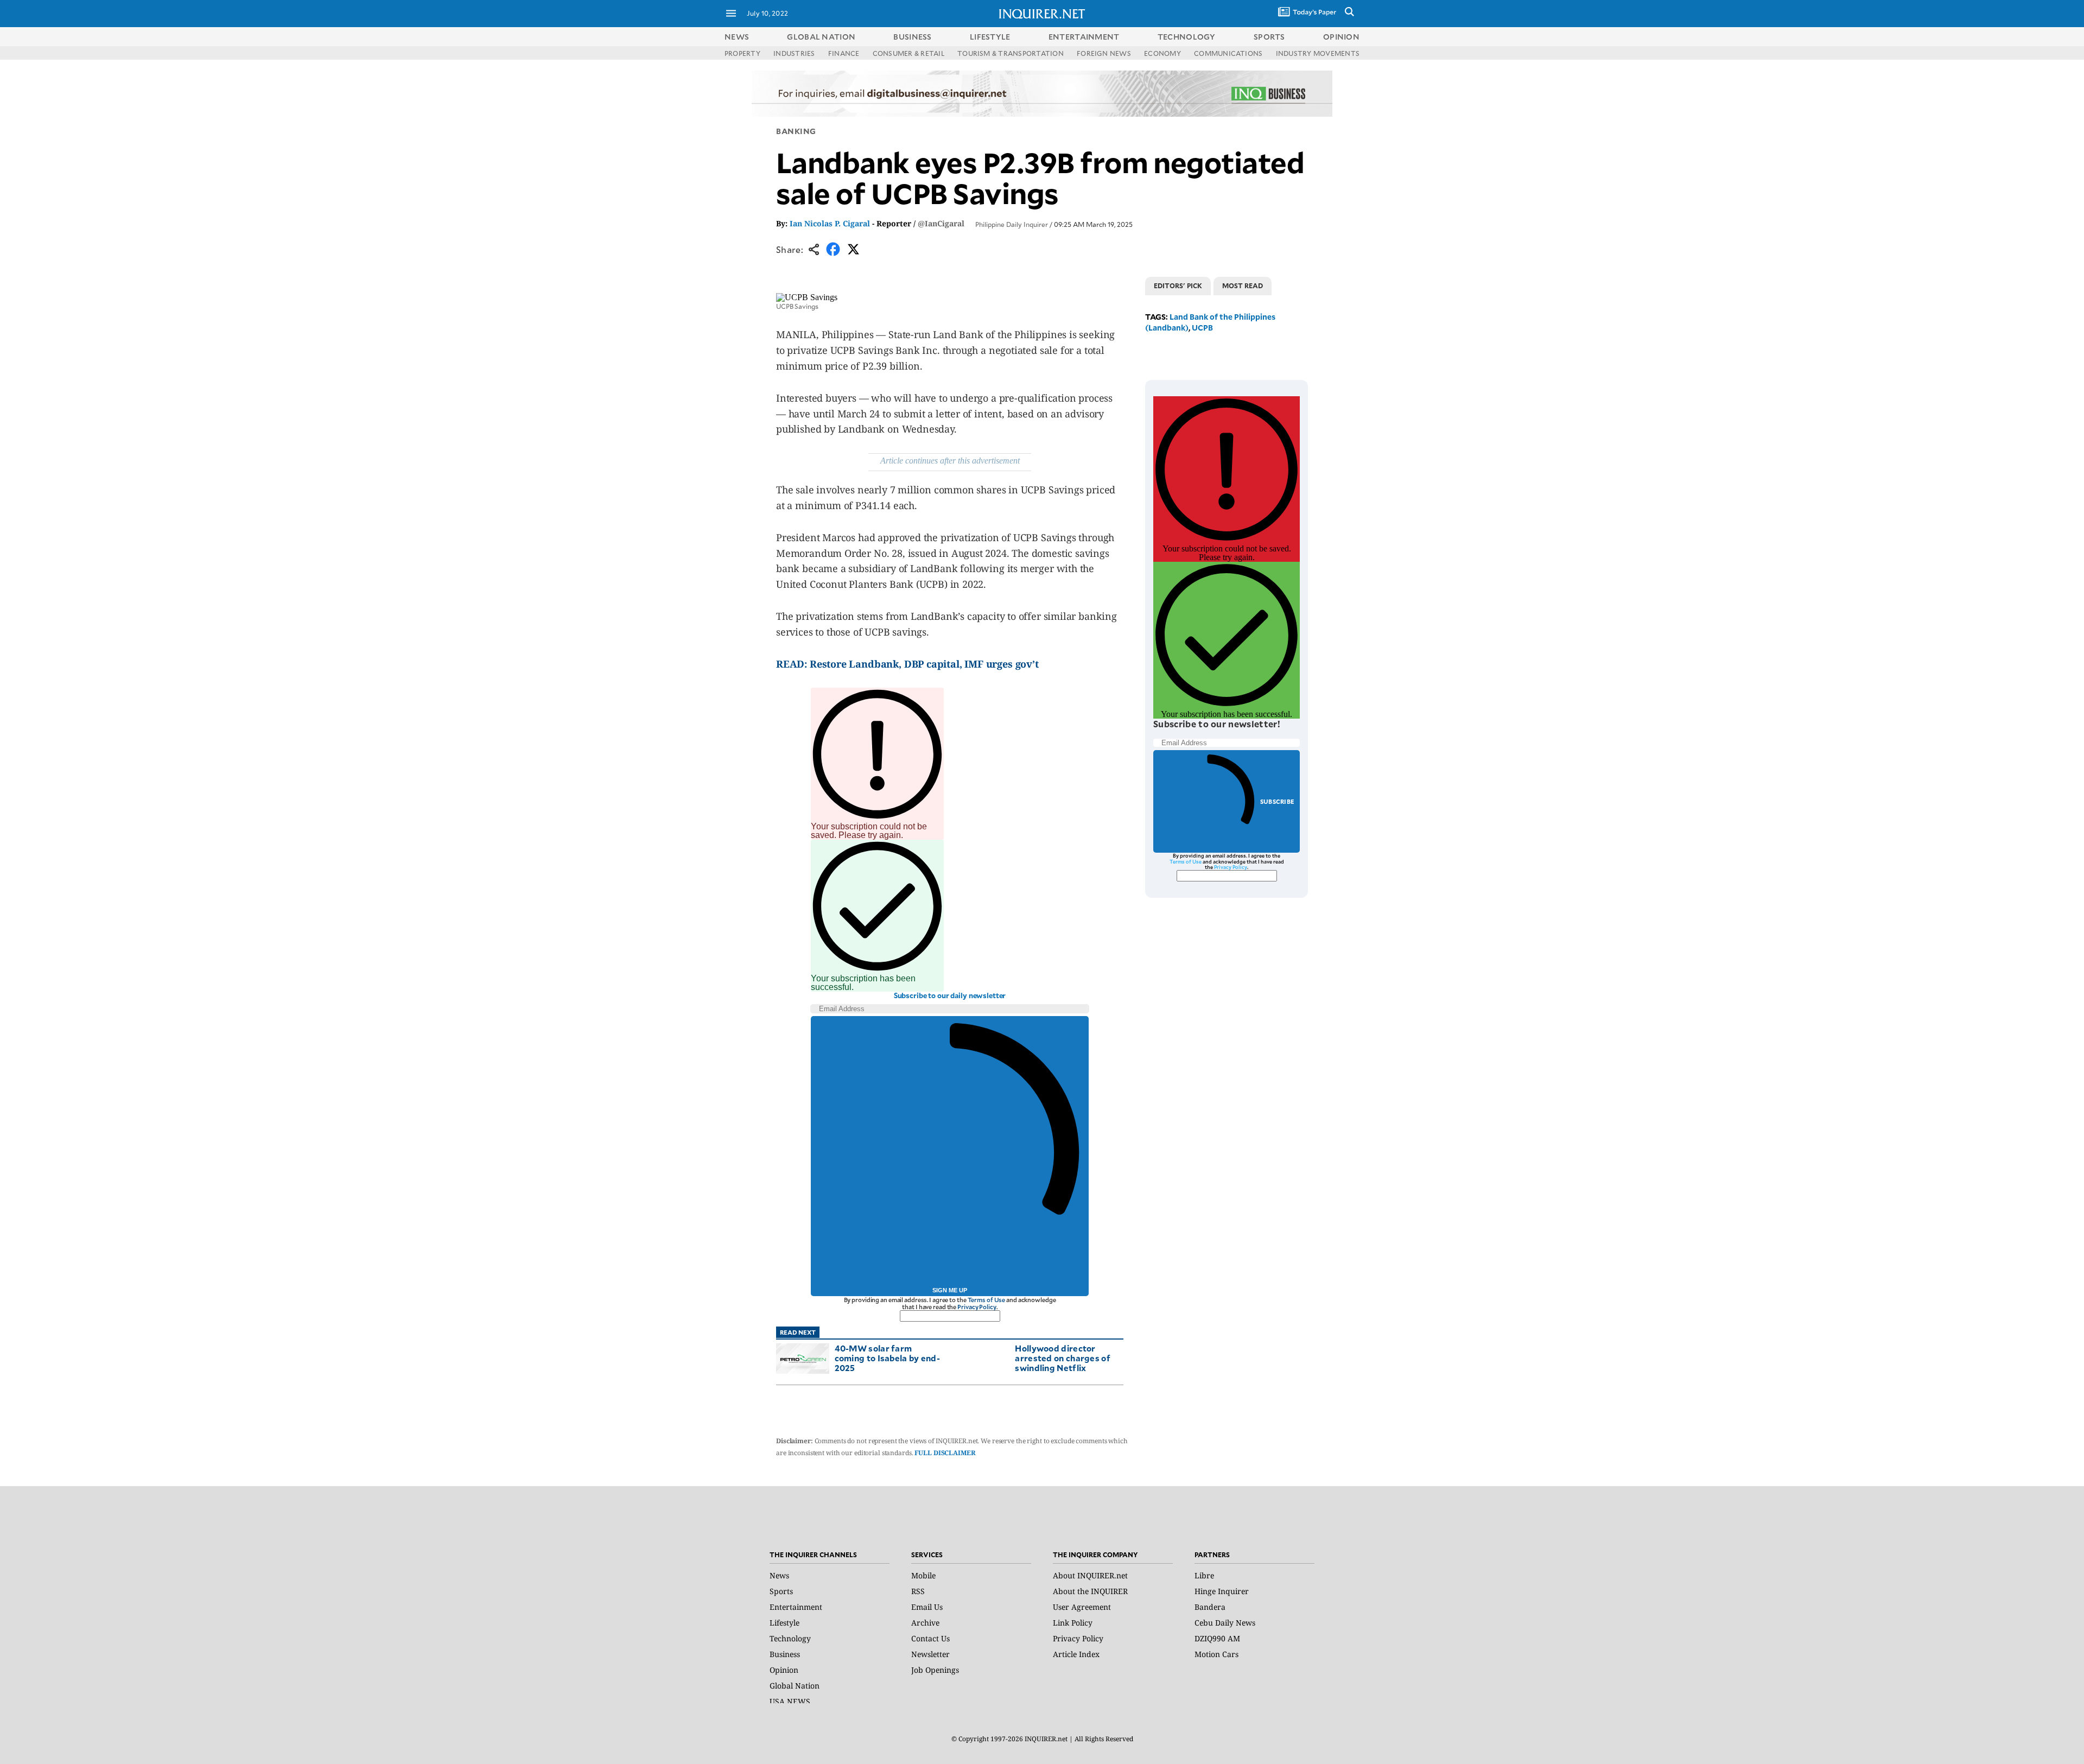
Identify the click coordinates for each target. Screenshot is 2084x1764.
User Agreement (1082, 1607)
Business (785, 1654)
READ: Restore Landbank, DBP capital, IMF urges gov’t (907, 664)
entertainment (1084, 37)
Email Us (927, 1607)
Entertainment (796, 1607)
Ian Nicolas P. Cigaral (830, 223)
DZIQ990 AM (1217, 1638)
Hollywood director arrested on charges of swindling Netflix (1063, 1358)
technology (1187, 37)
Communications (1228, 53)
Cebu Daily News (1225, 1623)
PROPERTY (742, 53)
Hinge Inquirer (1222, 1591)
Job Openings (935, 1670)
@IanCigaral (941, 223)
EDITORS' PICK (1178, 285)
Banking (796, 131)
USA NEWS (790, 1701)
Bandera (1210, 1607)
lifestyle (990, 37)
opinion (1341, 37)
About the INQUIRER (1090, 1591)
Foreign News (1104, 53)
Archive (925, 1623)
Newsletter (930, 1654)
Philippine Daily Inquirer (1012, 224)
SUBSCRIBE (1277, 801)
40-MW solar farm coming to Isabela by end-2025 (888, 1358)
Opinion (784, 1670)
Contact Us (930, 1638)
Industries (794, 53)
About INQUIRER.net (1090, 1575)
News (737, 37)
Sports (781, 1591)
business (912, 37)
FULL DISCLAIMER (945, 1453)
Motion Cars (1216, 1654)
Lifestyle (784, 1623)
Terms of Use (987, 1300)
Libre (1204, 1575)
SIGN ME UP (950, 1290)
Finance (844, 53)
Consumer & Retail (908, 53)
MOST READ (1243, 285)
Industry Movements (1318, 53)
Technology (790, 1638)
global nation (821, 37)
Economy (1162, 53)
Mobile (923, 1575)
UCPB (1202, 328)
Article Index (1076, 1654)
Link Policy (1073, 1623)
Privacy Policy (977, 1307)
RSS (918, 1591)
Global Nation (795, 1686)
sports (1269, 37)
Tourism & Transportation (1011, 53)
